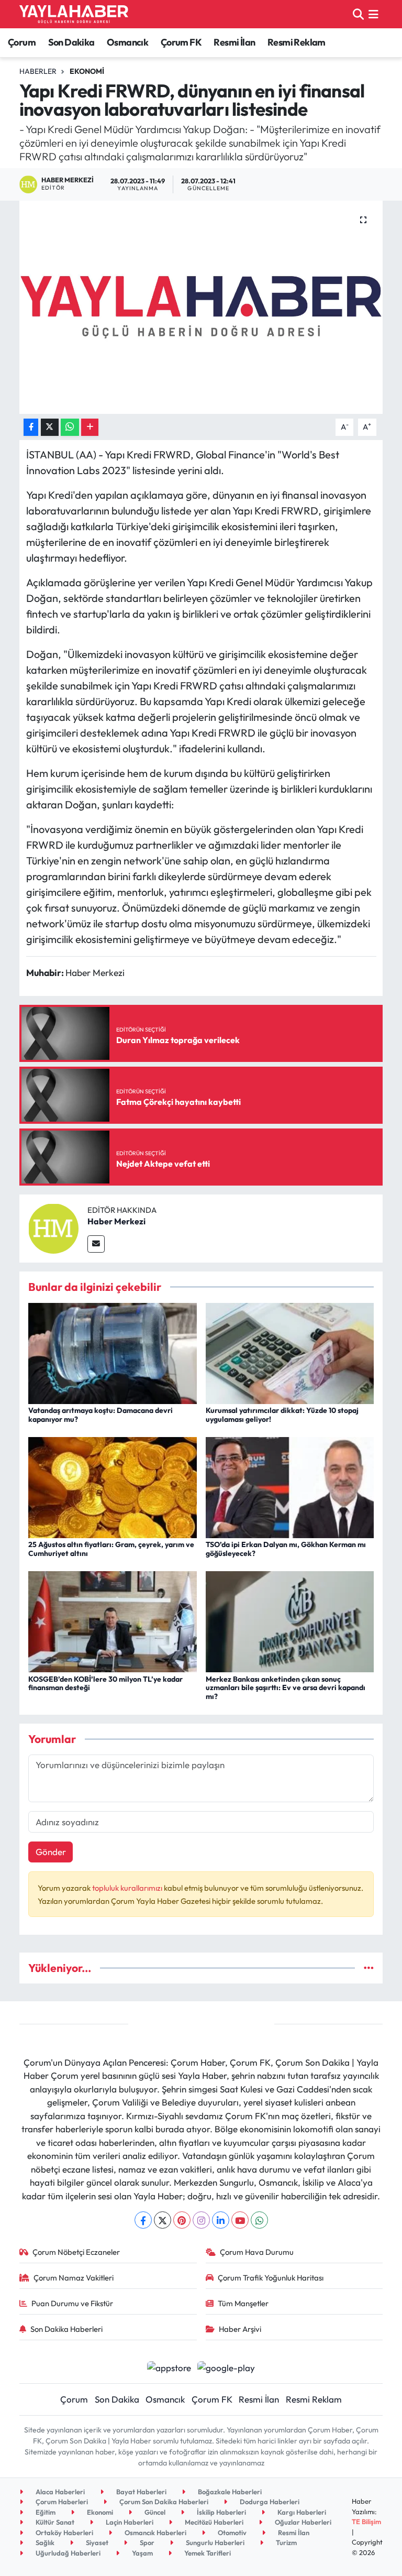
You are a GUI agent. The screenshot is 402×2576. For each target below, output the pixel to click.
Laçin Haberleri (129, 2522)
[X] (163, 2220)
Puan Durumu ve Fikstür (72, 2303)
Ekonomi (87, 71)
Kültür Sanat (54, 2522)
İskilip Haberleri (221, 2512)
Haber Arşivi (240, 2329)
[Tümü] (369, 1968)
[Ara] (358, 14)
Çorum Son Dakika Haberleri (163, 2502)
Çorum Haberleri (61, 2502)
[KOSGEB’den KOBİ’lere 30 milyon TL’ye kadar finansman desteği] (113, 1621)
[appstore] (169, 2367)
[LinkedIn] (221, 2220)
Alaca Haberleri (59, 2492)
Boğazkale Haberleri (229, 2492)
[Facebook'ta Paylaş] (31, 427)
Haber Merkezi (116, 1221)
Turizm (286, 2542)
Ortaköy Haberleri (64, 2533)
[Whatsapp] (259, 2220)
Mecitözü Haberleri (213, 2522)
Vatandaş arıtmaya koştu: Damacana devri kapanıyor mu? (100, 1415)
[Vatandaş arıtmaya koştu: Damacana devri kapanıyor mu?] (113, 1352)
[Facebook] (143, 2220)
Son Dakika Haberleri (66, 2329)
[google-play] (226, 2367)
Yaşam (142, 2553)
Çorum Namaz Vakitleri (74, 2278)
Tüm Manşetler (243, 2303)
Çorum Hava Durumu (257, 2252)
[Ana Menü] (373, 14)
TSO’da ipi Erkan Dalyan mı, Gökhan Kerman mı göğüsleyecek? (286, 1549)
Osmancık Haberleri (155, 2533)
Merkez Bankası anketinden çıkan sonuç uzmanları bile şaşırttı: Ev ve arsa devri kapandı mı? (286, 1688)
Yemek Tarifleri (207, 2553)
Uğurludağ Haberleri (67, 2553)
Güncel (154, 2512)
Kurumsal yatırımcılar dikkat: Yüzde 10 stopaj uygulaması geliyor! (282, 1415)
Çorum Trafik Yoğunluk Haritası (271, 2278)
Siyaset (96, 2542)
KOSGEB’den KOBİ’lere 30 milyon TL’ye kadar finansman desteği (105, 1684)
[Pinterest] (182, 2220)
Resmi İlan (234, 42)
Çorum (22, 42)
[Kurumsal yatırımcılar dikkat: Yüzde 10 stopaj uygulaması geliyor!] (290, 1352)
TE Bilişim (366, 2522)
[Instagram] (201, 2220)
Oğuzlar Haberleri (302, 2522)
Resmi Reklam (297, 42)
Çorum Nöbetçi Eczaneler (76, 2252)
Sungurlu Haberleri (214, 2542)
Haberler (38, 71)
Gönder (51, 1852)
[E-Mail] (96, 1244)
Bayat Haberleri (141, 2492)
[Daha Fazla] (90, 427)
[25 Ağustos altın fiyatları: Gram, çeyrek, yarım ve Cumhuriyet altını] (113, 1486)
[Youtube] (240, 2220)
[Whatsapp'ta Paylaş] (70, 427)
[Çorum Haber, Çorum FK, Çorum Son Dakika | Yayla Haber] (74, 14)
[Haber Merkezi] (53, 1227)
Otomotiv (231, 2533)
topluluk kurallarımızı (128, 1888)
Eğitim (45, 2512)
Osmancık (127, 42)
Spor (146, 2542)
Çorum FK (181, 42)
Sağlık (44, 2542)
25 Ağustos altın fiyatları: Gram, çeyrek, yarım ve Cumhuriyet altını (111, 1549)
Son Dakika (71, 42)
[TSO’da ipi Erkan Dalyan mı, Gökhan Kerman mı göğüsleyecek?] (290, 1486)
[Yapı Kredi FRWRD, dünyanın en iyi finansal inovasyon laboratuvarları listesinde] (201, 307)
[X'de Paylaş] (50, 427)
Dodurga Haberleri (269, 2502)
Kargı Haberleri (301, 2512)
